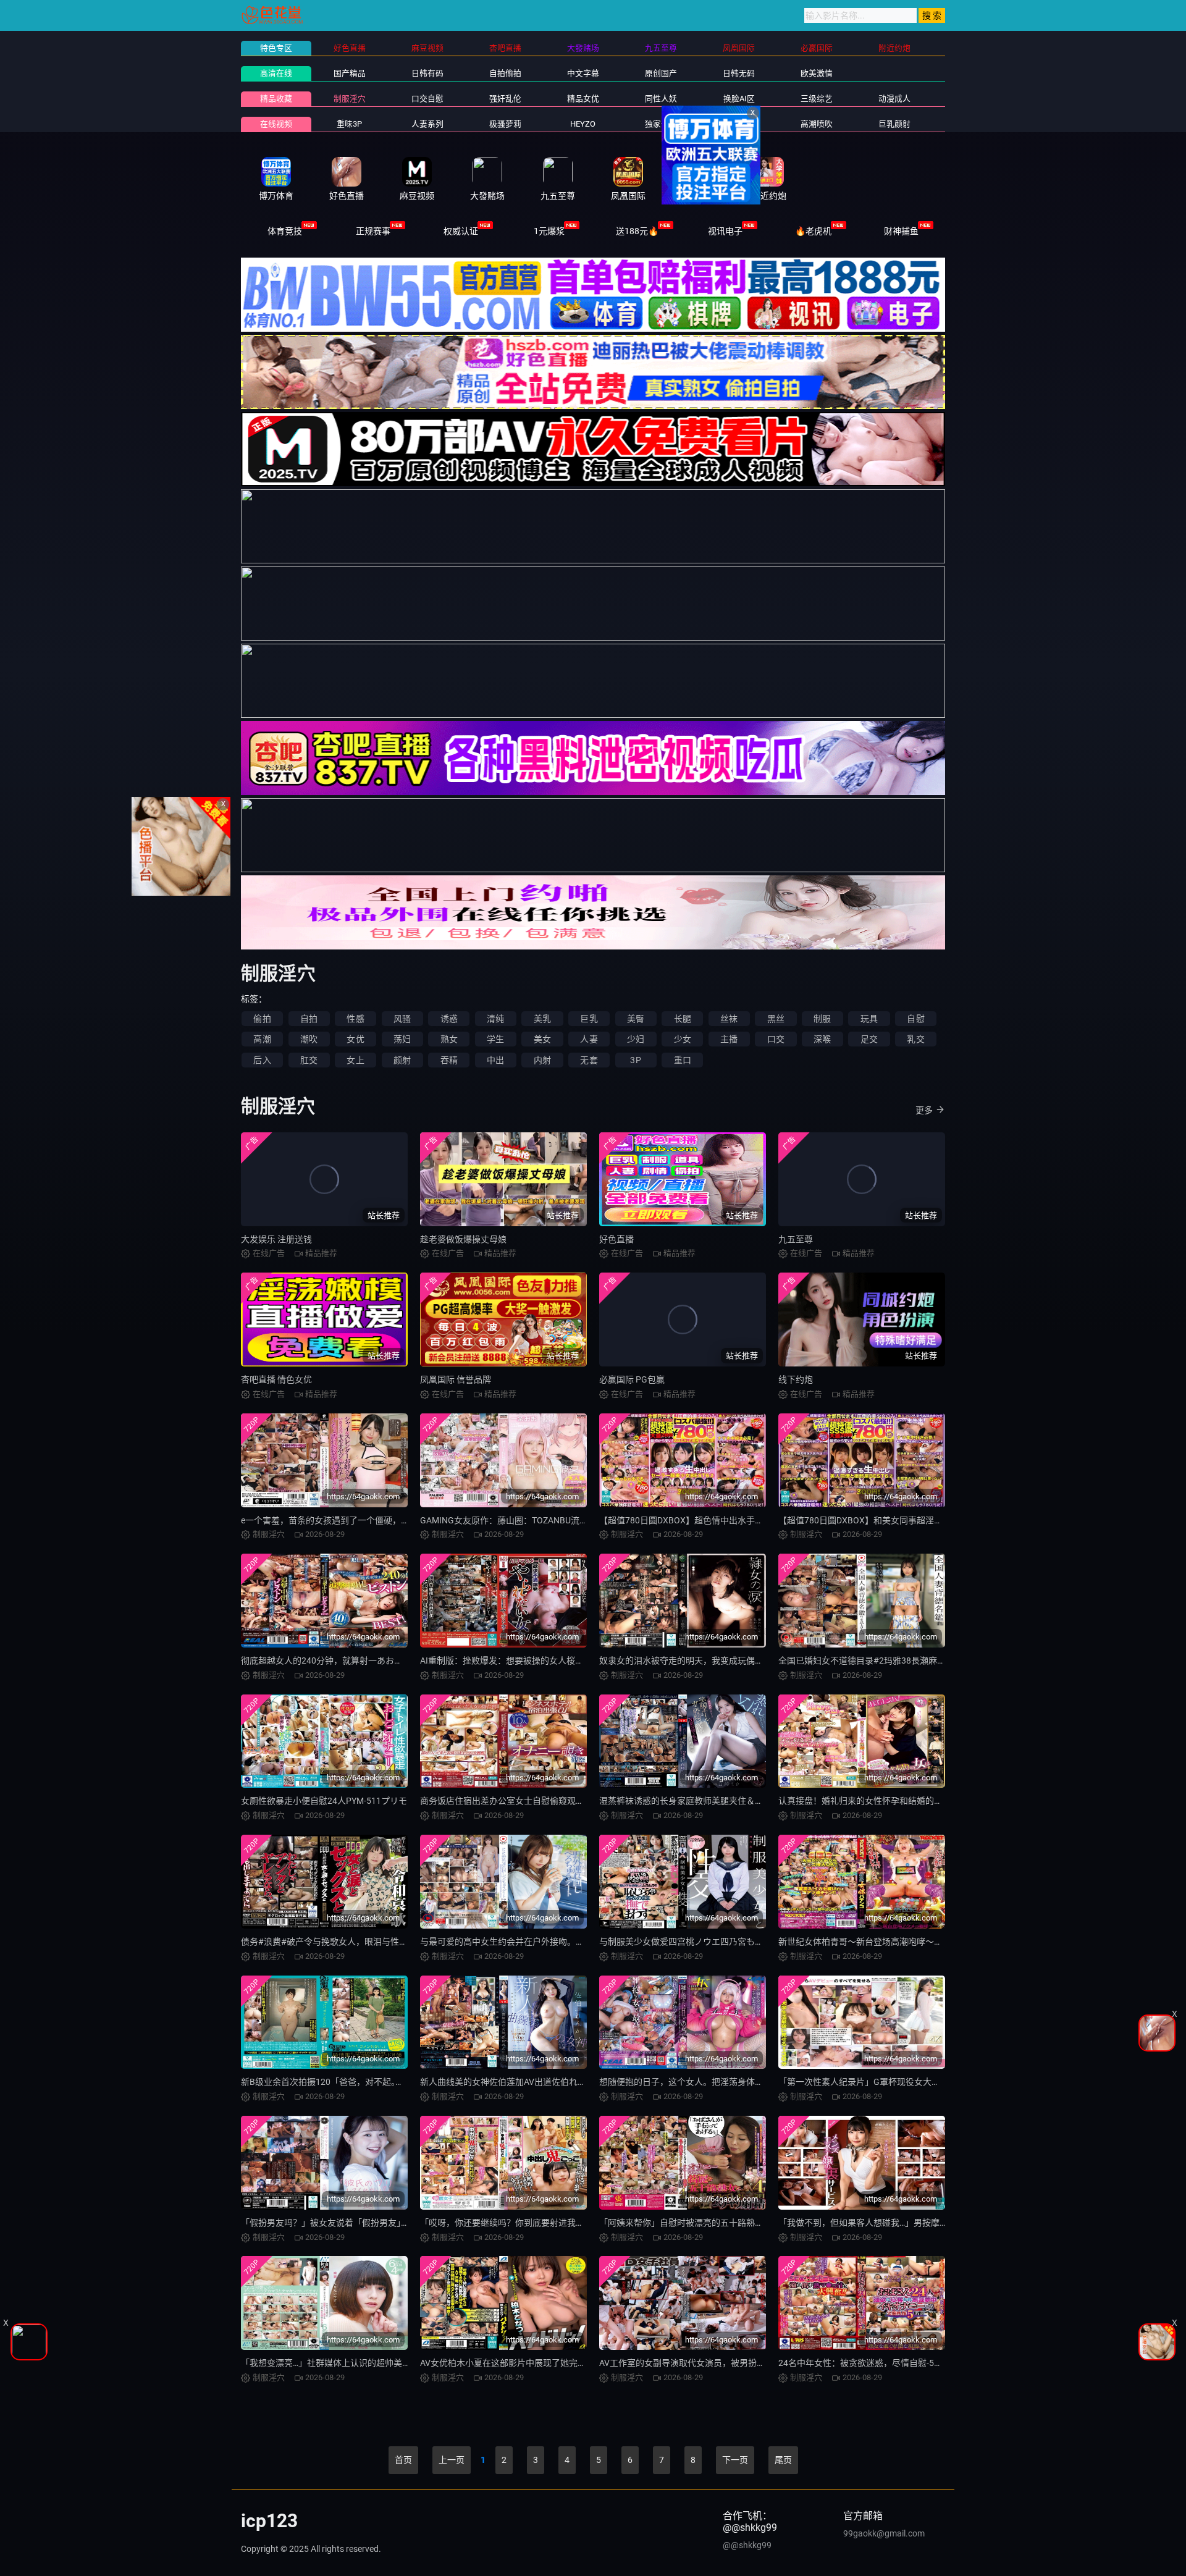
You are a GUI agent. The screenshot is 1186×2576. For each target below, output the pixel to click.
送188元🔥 (637, 231)
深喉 (822, 1039)
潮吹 (309, 1039)
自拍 (309, 1019)
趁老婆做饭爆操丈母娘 (463, 1239)
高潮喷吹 (817, 124)
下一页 (735, 2460)
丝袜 (729, 1019)
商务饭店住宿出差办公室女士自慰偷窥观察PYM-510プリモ (533, 1801)
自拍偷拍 (505, 73)
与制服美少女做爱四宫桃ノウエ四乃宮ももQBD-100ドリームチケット (733, 1942)
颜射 (402, 1060)
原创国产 (661, 73)
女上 (355, 1060)
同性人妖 (661, 99)
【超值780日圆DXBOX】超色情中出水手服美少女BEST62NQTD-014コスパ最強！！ (760, 1520)
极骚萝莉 (505, 124)
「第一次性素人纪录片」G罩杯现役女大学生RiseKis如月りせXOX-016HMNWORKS (937, 2082)
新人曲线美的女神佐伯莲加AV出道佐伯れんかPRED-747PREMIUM (546, 2082)
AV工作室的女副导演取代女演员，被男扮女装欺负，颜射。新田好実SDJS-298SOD (757, 2363)
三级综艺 (817, 99)
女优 (355, 1039)
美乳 (542, 1019)
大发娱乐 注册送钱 (276, 1239)
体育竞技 (285, 231)
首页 (403, 2460)
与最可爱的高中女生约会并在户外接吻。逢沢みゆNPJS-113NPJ (542, 1942)
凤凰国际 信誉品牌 (456, 1379)
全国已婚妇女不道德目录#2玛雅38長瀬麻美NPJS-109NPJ (889, 1661)
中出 (495, 1060)
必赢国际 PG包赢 (632, 1379)
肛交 (309, 1060)
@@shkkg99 (747, 2545)
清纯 (495, 1019)
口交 (776, 1039)
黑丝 (776, 1019)
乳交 (915, 1039)
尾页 (783, 2460)
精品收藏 (276, 99)
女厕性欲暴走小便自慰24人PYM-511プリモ (324, 1801)
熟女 (449, 1039)
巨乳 (589, 1019)
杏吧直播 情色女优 (276, 1379)
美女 (542, 1039)
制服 (822, 1019)
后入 (262, 1060)
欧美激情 (817, 73)
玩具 (869, 1019)
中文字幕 (583, 73)
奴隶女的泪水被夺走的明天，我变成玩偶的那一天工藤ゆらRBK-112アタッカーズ (754, 1661)
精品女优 (583, 99)
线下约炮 (796, 1379)
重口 (683, 1060)
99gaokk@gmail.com (884, 2533)
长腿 (683, 1019)
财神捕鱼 (901, 231)
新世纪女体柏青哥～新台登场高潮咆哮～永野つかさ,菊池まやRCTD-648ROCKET (932, 1942)
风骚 (402, 1019)
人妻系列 (427, 124)
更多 (924, 1110)
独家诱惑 (661, 124)
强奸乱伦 (505, 99)
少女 (683, 1039)
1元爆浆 (549, 231)
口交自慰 (427, 99)
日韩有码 (427, 73)
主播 (729, 1039)
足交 (869, 1039)
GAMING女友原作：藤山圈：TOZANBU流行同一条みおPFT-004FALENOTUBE (568, 1520)
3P (635, 1060)
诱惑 (449, 1019)
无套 (589, 1060)
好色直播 (616, 1239)
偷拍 (262, 1019)
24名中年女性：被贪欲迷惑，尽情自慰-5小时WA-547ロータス (897, 2363)
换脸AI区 (739, 99)
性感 (355, 1019)
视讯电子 (725, 231)
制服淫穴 (350, 99)
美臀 (636, 1019)
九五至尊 (796, 1239)
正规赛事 (373, 231)
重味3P (349, 124)
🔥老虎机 (813, 231)
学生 (495, 1039)
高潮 (262, 1039)
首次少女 (739, 124)
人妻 (589, 1039)
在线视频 (276, 124)
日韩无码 (739, 73)
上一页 (452, 2460)
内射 (542, 1060)
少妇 (636, 1039)
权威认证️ (461, 231)
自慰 (915, 1019)
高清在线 (276, 73)
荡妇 (402, 1039)
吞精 (449, 1060)
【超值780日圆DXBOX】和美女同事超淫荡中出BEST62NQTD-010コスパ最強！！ (935, 1520)
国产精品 (350, 73)
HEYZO (583, 124)
